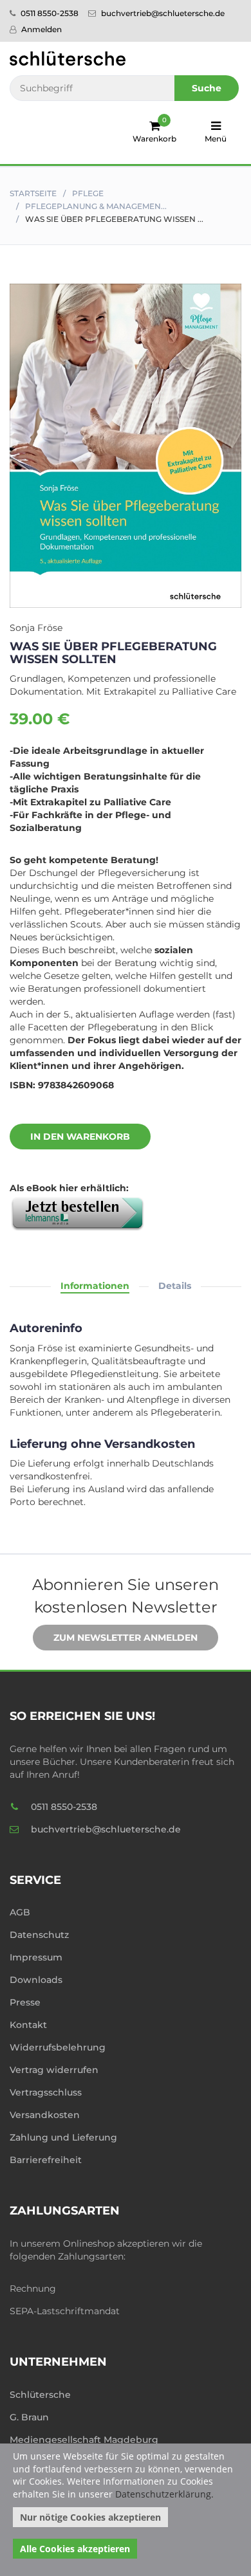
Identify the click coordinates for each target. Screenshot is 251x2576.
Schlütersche (40, 2395)
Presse (25, 2002)
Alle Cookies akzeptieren (75, 2549)
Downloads (36, 1980)
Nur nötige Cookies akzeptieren (90, 2517)
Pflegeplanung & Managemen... (96, 206)
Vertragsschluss (46, 2092)
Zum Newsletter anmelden (126, 1638)
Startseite (33, 193)
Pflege (88, 193)
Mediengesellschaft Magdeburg (84, 2440)
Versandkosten (45, 2115)
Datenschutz (39, 1935)
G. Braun (29, 2417)
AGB (20, 1912)
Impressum (36, 1957)
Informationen (95, 1286)
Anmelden (41, 29)
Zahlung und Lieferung (63, 2137)
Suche (207, 88)
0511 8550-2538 (49, 13)
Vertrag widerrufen (54, 2070)
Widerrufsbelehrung (58, 2047)
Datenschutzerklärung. (164, 2494)
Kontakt (28, 2025)
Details (175, 1286)
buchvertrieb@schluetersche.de (162, 13)
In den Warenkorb (80, 1137)
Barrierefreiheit (46, 2160)
